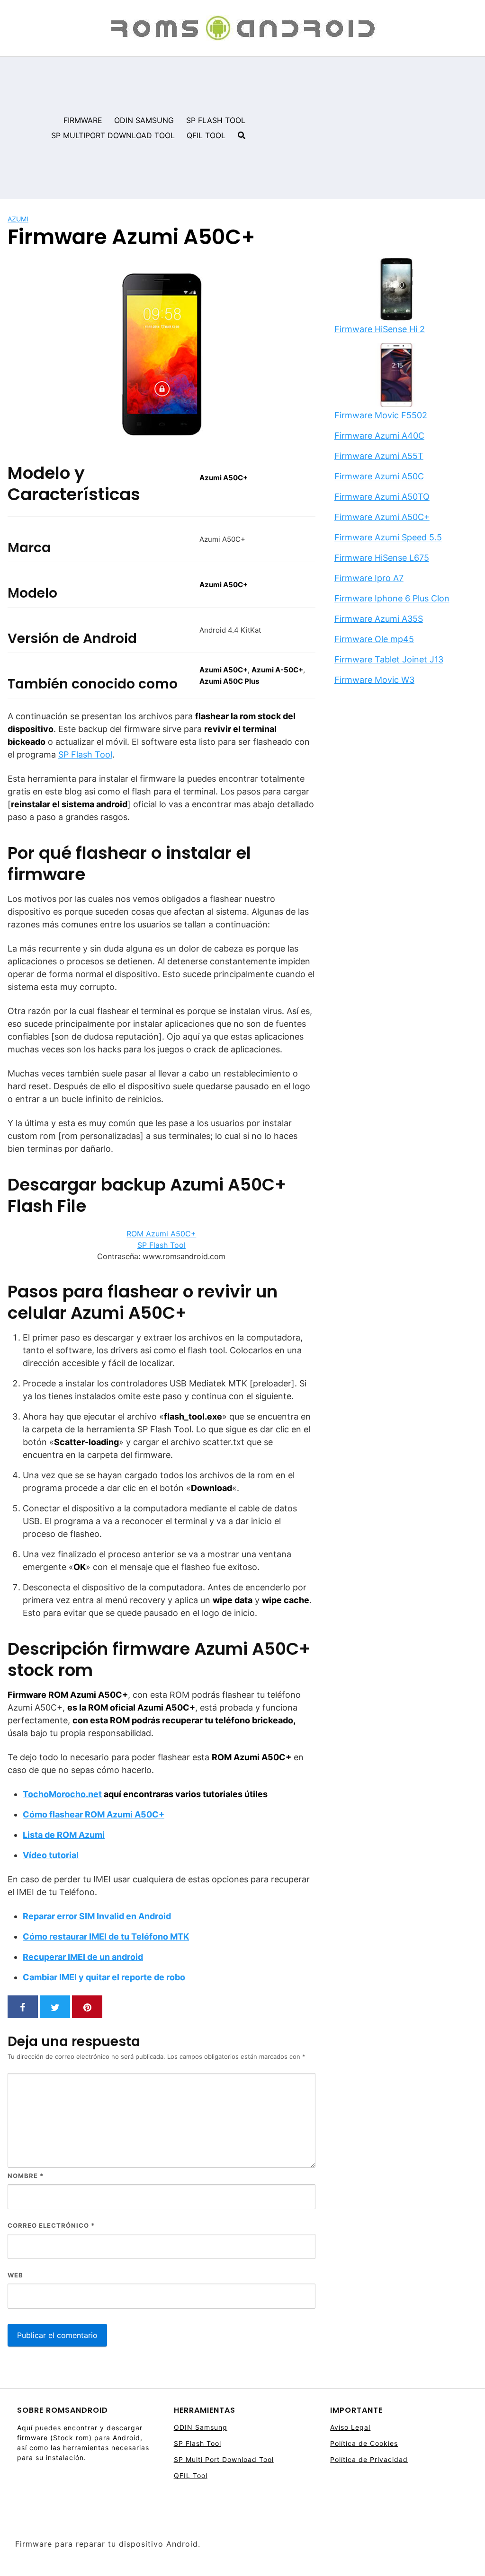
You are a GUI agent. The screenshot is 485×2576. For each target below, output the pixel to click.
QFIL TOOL (206, 135)
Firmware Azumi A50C (379, 476)
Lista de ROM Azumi (64, 1835)
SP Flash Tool (85, 754)
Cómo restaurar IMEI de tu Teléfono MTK (106, 1936)
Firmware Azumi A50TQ (382, 497)
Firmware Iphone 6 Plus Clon (392, 598)
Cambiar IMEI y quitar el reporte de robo (104, 1977)
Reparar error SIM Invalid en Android (97, 1916)
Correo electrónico (51, 2225)
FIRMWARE (83, 120)
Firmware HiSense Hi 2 (380, 329)
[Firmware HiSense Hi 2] (396, 290)
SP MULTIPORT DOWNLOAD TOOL (113, 135)
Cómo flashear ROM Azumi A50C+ (94, 1814)
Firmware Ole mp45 (374, 639)
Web (15, 2275)
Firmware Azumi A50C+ (382, 517)
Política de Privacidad (369, 2459)
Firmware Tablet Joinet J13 (389, 659)
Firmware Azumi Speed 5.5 (388, 537)
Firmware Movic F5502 (381, 415)
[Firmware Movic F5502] (396, 376)
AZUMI (18, 219)
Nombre (26, 2176)
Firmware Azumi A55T (379, 456)
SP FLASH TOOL (216, 120)
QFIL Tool (191, 2475)
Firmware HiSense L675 (382, 558)
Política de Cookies (364, 2443)
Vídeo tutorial (51, 1855)
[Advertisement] (369, 128)
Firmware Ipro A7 (369, 578)
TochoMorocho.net (62, 1794)
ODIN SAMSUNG (144, 120)
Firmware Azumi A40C (379, 436)
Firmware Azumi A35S (379, 619)
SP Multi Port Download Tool (224, 2459)
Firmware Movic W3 (374, 680)
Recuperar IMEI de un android (83, 1957)
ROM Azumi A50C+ (161, 1234)
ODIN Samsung (201, 2427)
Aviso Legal (350, 2427)
